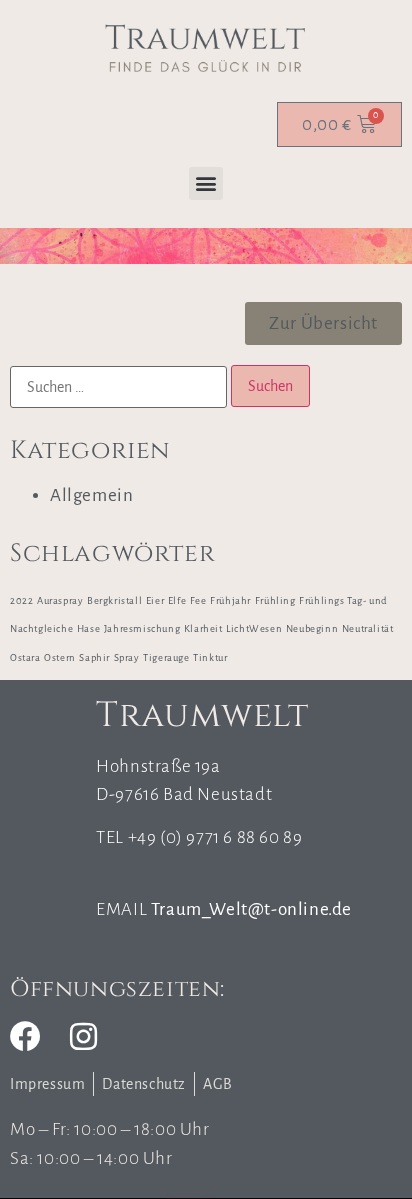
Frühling (275, 600)
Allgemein (91, 495)
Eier (155, 600)
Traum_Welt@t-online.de (251, 909)
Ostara (25, 657)
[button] (206, 183)
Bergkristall (114, 600)
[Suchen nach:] (118, 387)
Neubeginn (312, 628)
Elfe (177, 600)
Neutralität (368, 628)
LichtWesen (254, 628)
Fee (198, 600)
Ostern (60, 657)
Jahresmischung (142, 628)
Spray (127, 657)
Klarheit (203, 628)
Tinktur (210, 657)
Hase (88, 628)
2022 (21, 600)
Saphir (94, 657)
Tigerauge (166, 657)
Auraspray (60, 600)
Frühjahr (230, 600)
